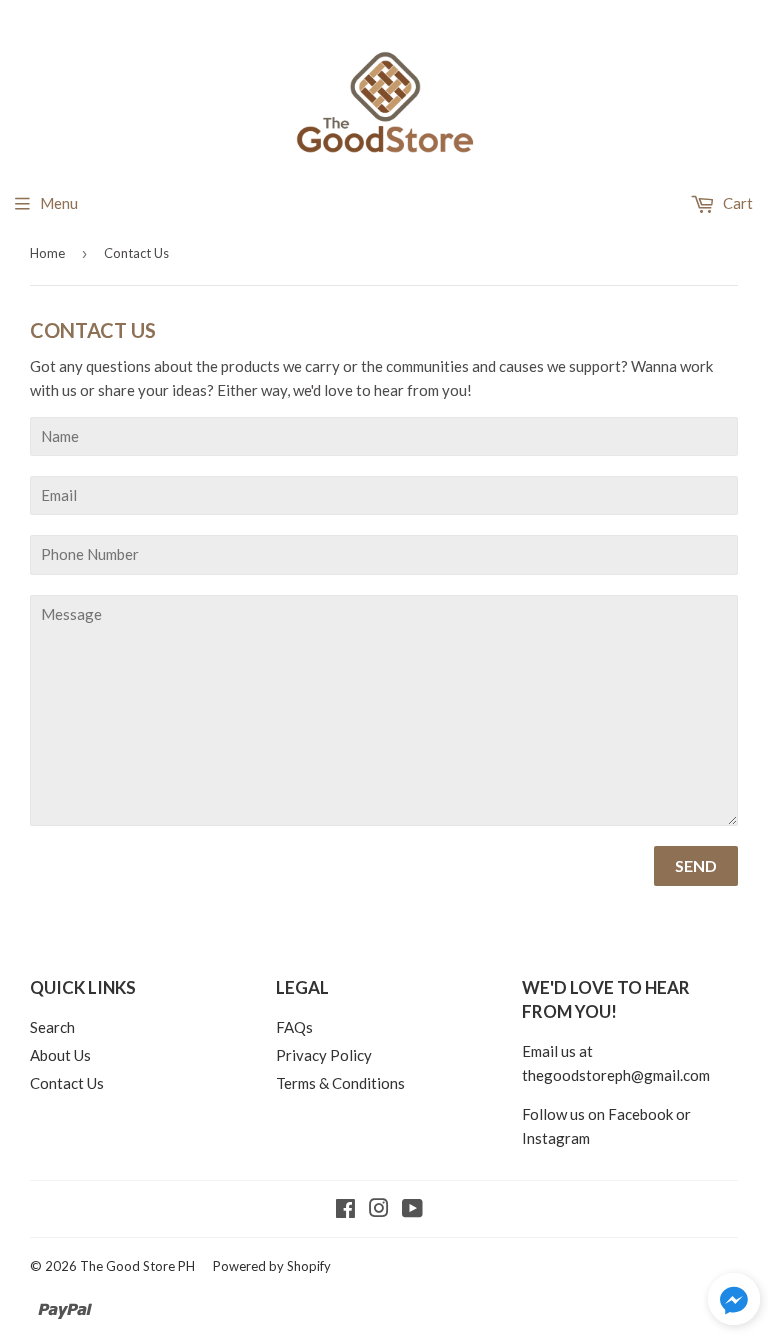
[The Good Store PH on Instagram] (379, 1210)
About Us (60, 1055)
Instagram (556, 1138)
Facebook (640, 1114)
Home (47, 253)
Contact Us (67, 1083)
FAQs (294, 1027)
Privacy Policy (324, 1055)
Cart (736, 203)
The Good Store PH (137, 1266)
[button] (734, 1302)
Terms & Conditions (340, 1083)
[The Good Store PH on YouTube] (412, 1210)
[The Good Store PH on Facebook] (345, 1210)
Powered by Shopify (272, 1266)
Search (52, 1027)
